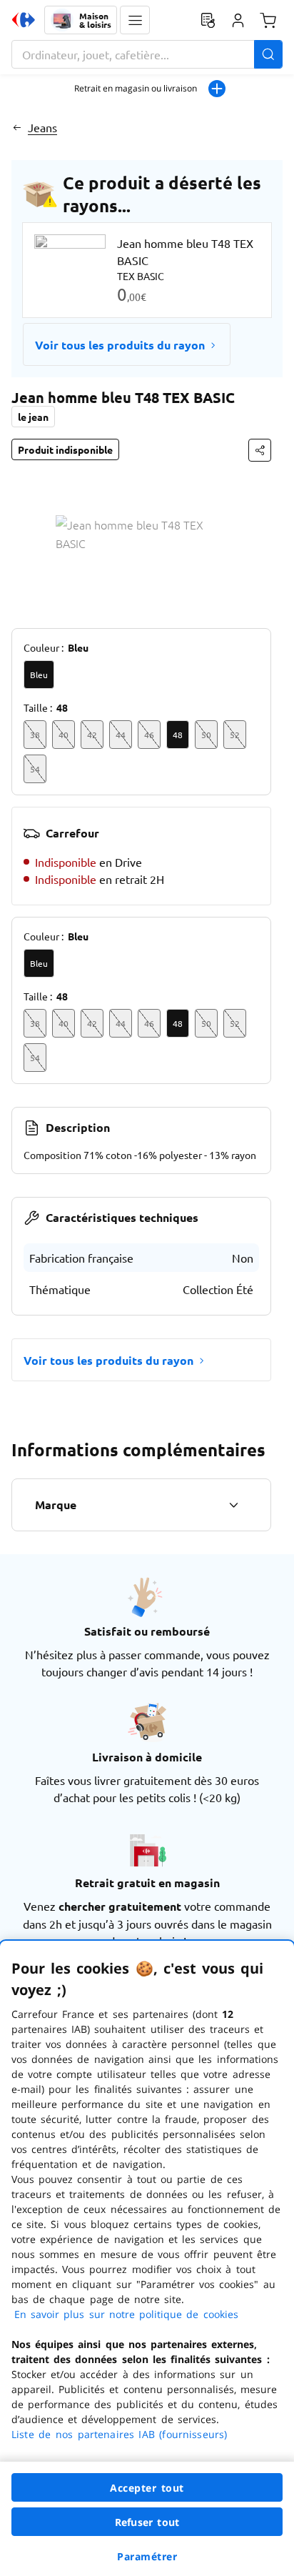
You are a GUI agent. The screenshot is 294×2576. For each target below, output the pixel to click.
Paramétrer (147, 2556)
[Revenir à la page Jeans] (17, 127)
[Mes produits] (208, 20)
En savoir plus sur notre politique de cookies (126, 2314)
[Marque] (233, 1505)
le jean (33, 417)
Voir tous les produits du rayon (120, 345)
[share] (260, 450)
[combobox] (147, 54)
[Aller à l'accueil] (24, 20)
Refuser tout (147, 2522)
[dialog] (147, 2258)
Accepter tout (147, 2488)
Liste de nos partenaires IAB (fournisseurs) (119, 2434)
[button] (135, 20)
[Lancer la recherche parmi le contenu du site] (268, 54)
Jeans (42, 127)
